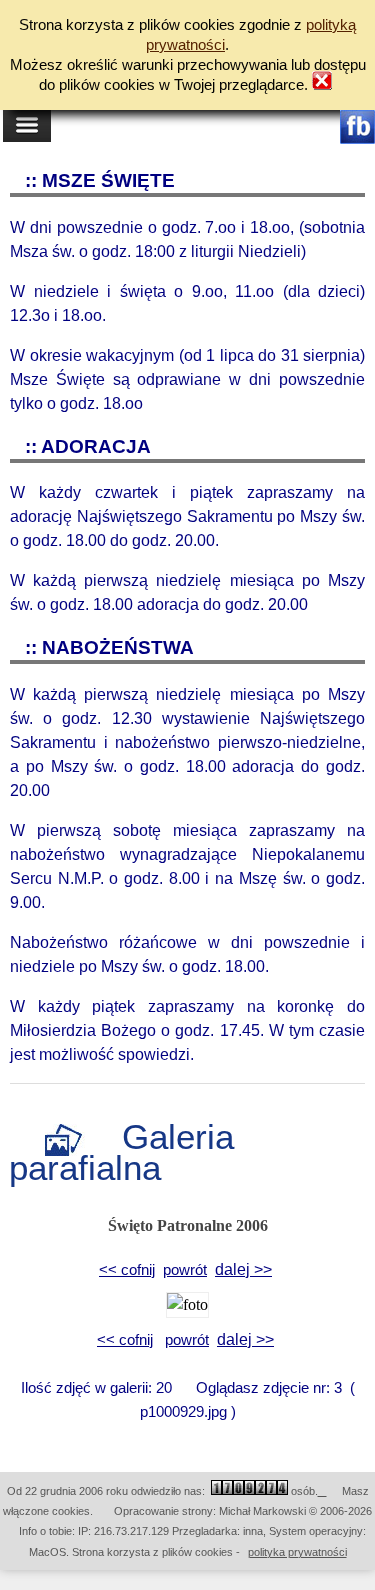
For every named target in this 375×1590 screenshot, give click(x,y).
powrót (185, 1270)
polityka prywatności (297, 1552)
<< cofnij (127, 1270)
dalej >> (243, 1269)
